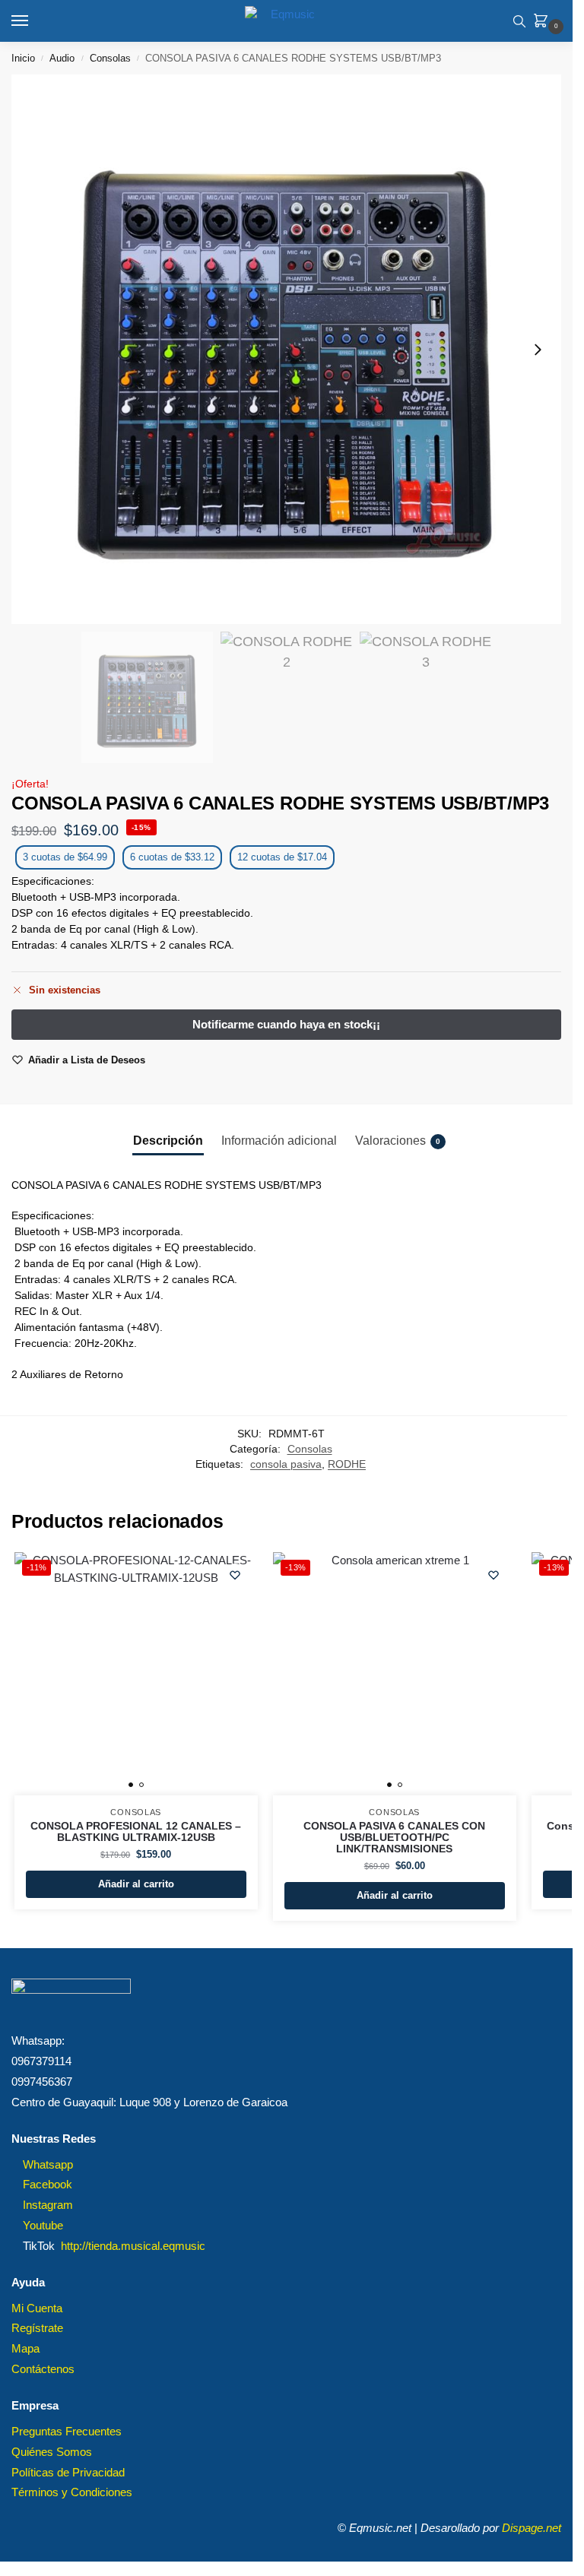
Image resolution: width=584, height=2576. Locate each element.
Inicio (23, 58)
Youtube (43, 2226)
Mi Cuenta (37, 2308)
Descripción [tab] (168, 1141)
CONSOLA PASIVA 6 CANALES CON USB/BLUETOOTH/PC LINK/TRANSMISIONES (394, 1838)
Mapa (25, 2349)
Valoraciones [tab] (398, 1141)
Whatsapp (48, 2165)
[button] (544, 22)
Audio (62, 58)
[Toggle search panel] (519, 21)
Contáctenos (43, 2369)
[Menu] (34, 21)
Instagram (48, 2205)
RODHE (347, 1464)
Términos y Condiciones (72, 2492)
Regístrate (37, 2328)
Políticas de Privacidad (68, 2473)
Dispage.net (532, 2528)
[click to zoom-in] (286, 349)
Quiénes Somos (52, 2452)
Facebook (48, 2185)
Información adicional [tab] (279, 1141)
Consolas (110, 58)
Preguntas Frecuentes (67, 2432)
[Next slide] (538, 350)
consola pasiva (286, 1464)
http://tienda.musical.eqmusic (133, 2246)
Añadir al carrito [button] (136, 1884)
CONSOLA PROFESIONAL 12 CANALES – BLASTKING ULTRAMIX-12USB (136, 1832)
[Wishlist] (235, 1575)
